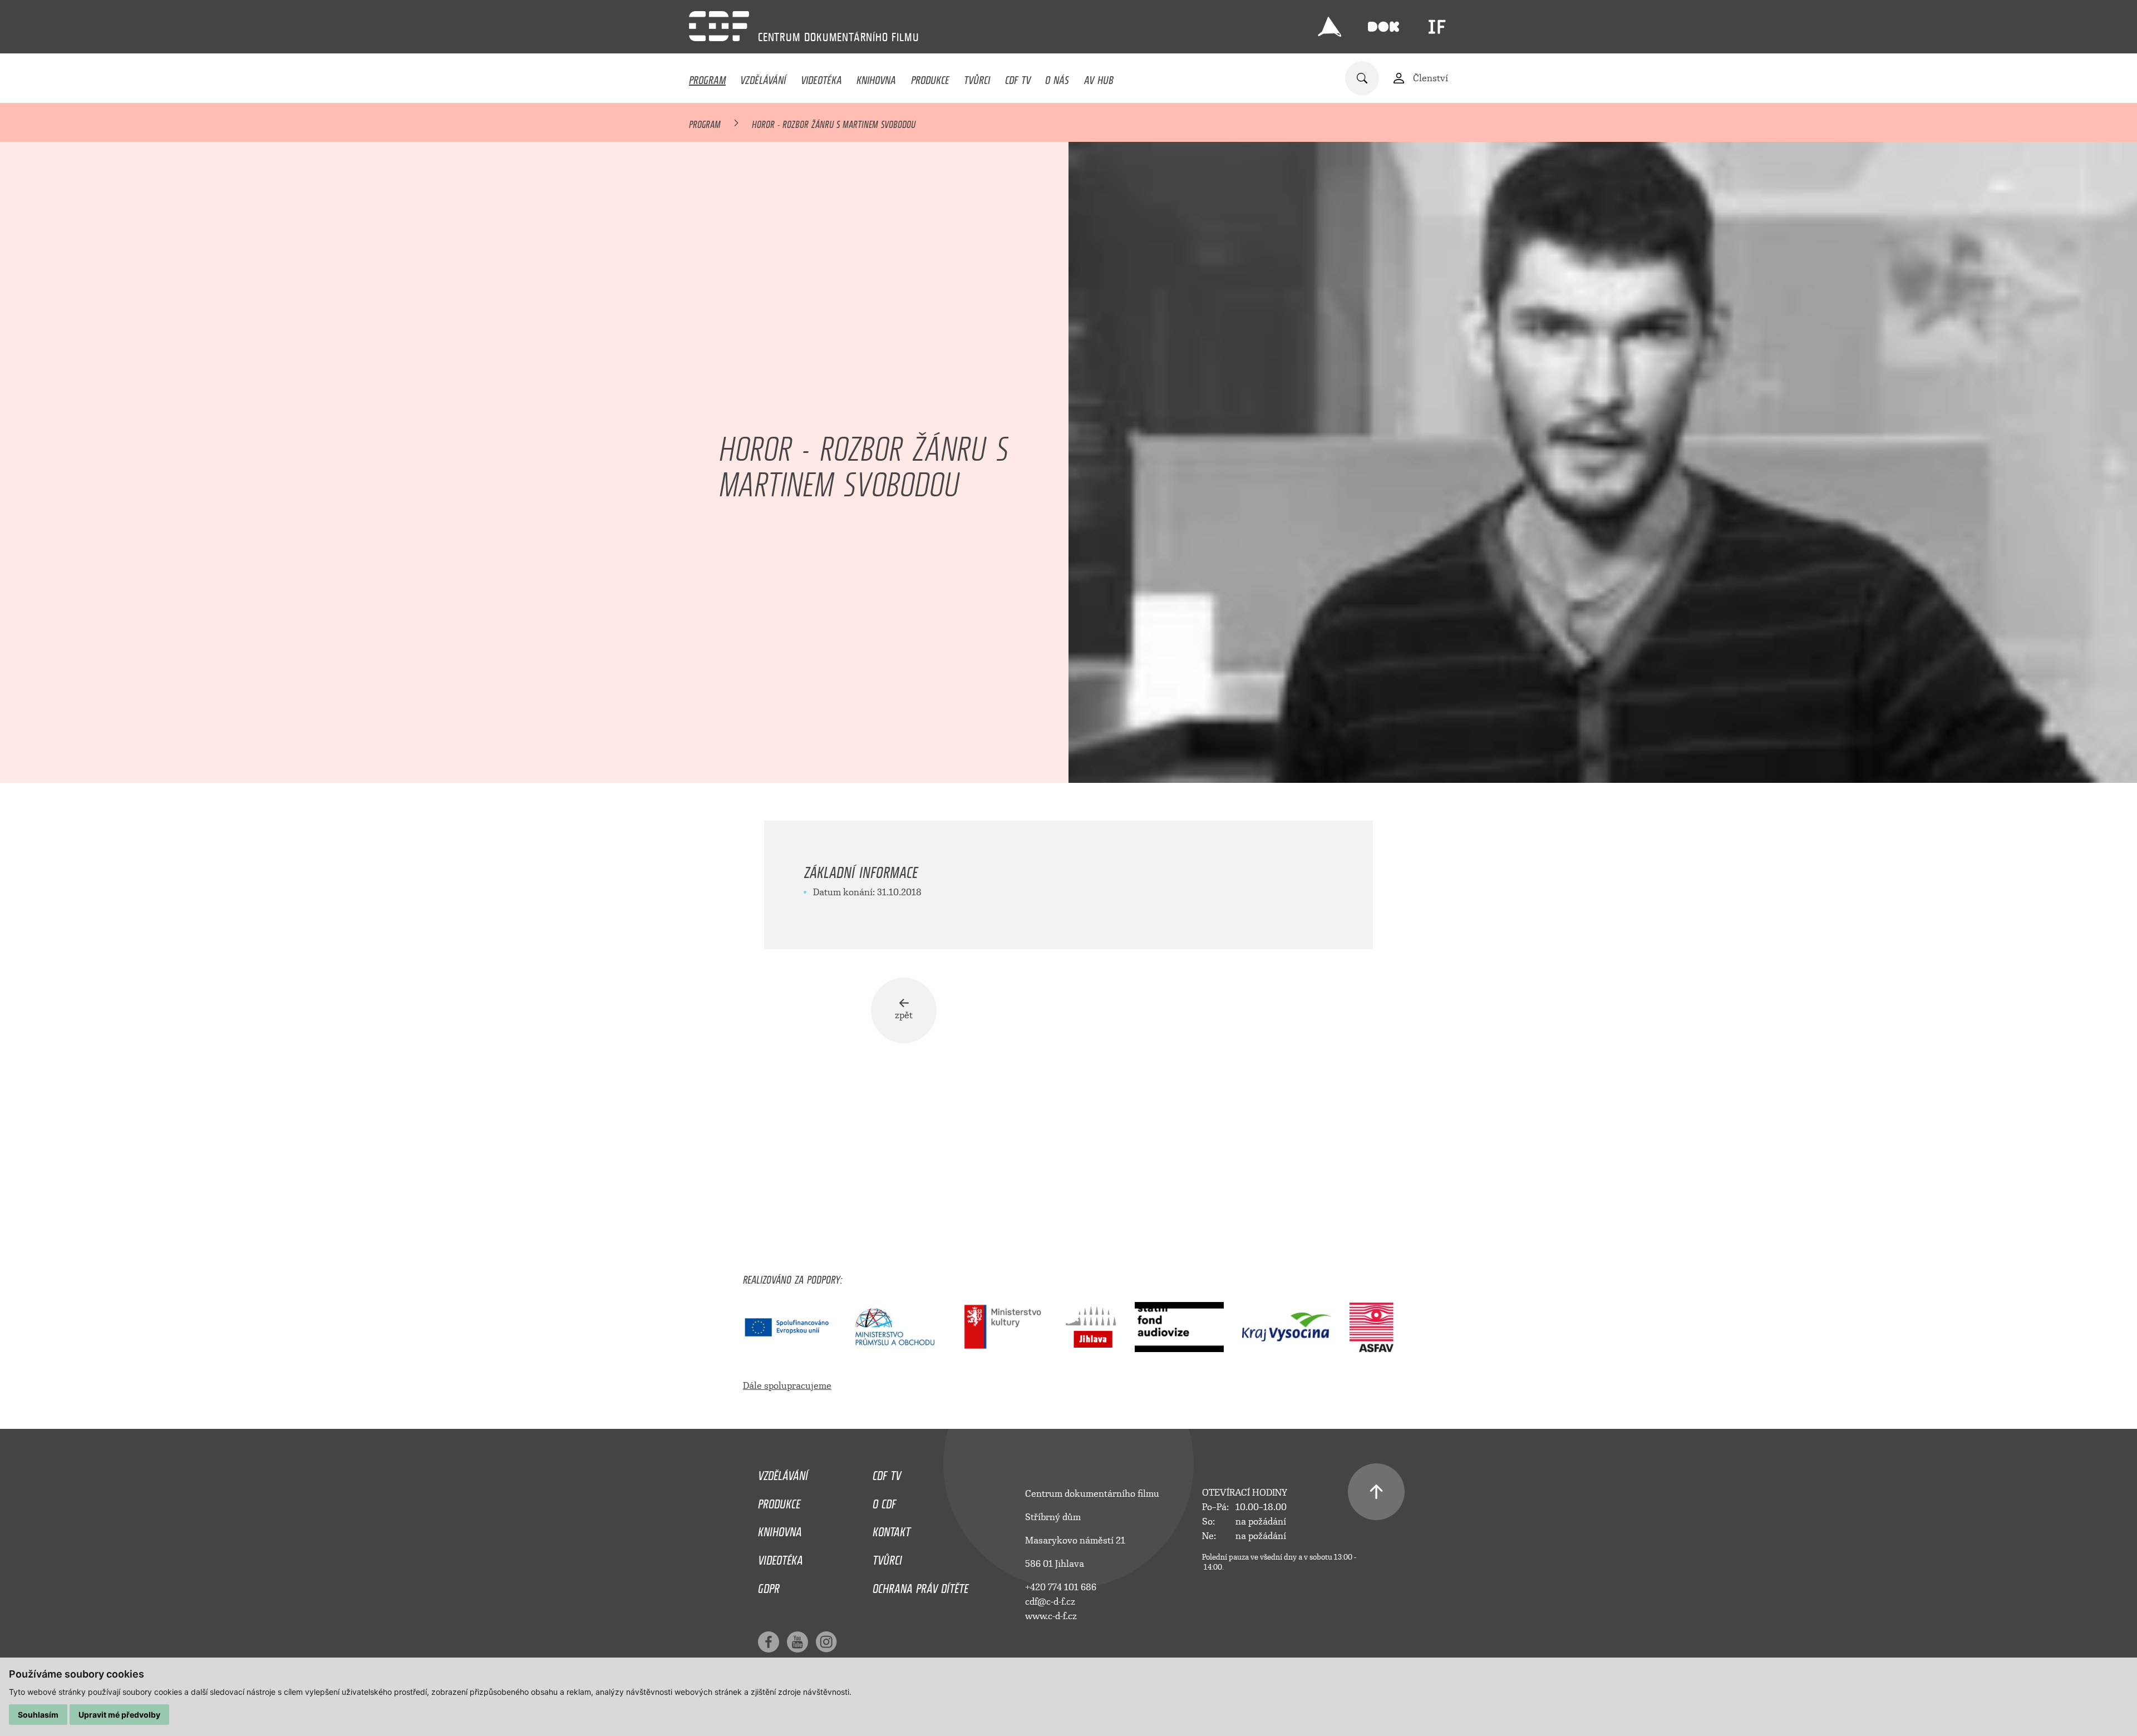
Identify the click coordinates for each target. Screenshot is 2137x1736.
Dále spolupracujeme (787, 1386)
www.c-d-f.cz (1051, 1616)
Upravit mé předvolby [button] (119, 1715)
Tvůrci (977, 77)
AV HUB (1099, 77)
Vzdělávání (763, 77)
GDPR (769, 1586)
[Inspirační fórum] (1437, 27)
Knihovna (876, 77)
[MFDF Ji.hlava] (1330, 27)
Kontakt (892, 1529)
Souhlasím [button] (38, 1715)
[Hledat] (1362, 78)
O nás (1057, 77)
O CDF (884, 1501)
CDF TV (1018, 77)
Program (707, 77)
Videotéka (821, 77)
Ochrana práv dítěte (920, 1586)
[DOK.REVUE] (1383, 27)
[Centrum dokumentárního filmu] (719, 26)
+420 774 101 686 (1061, 1587)
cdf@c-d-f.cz (1050, 1602)
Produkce (930, 77)
